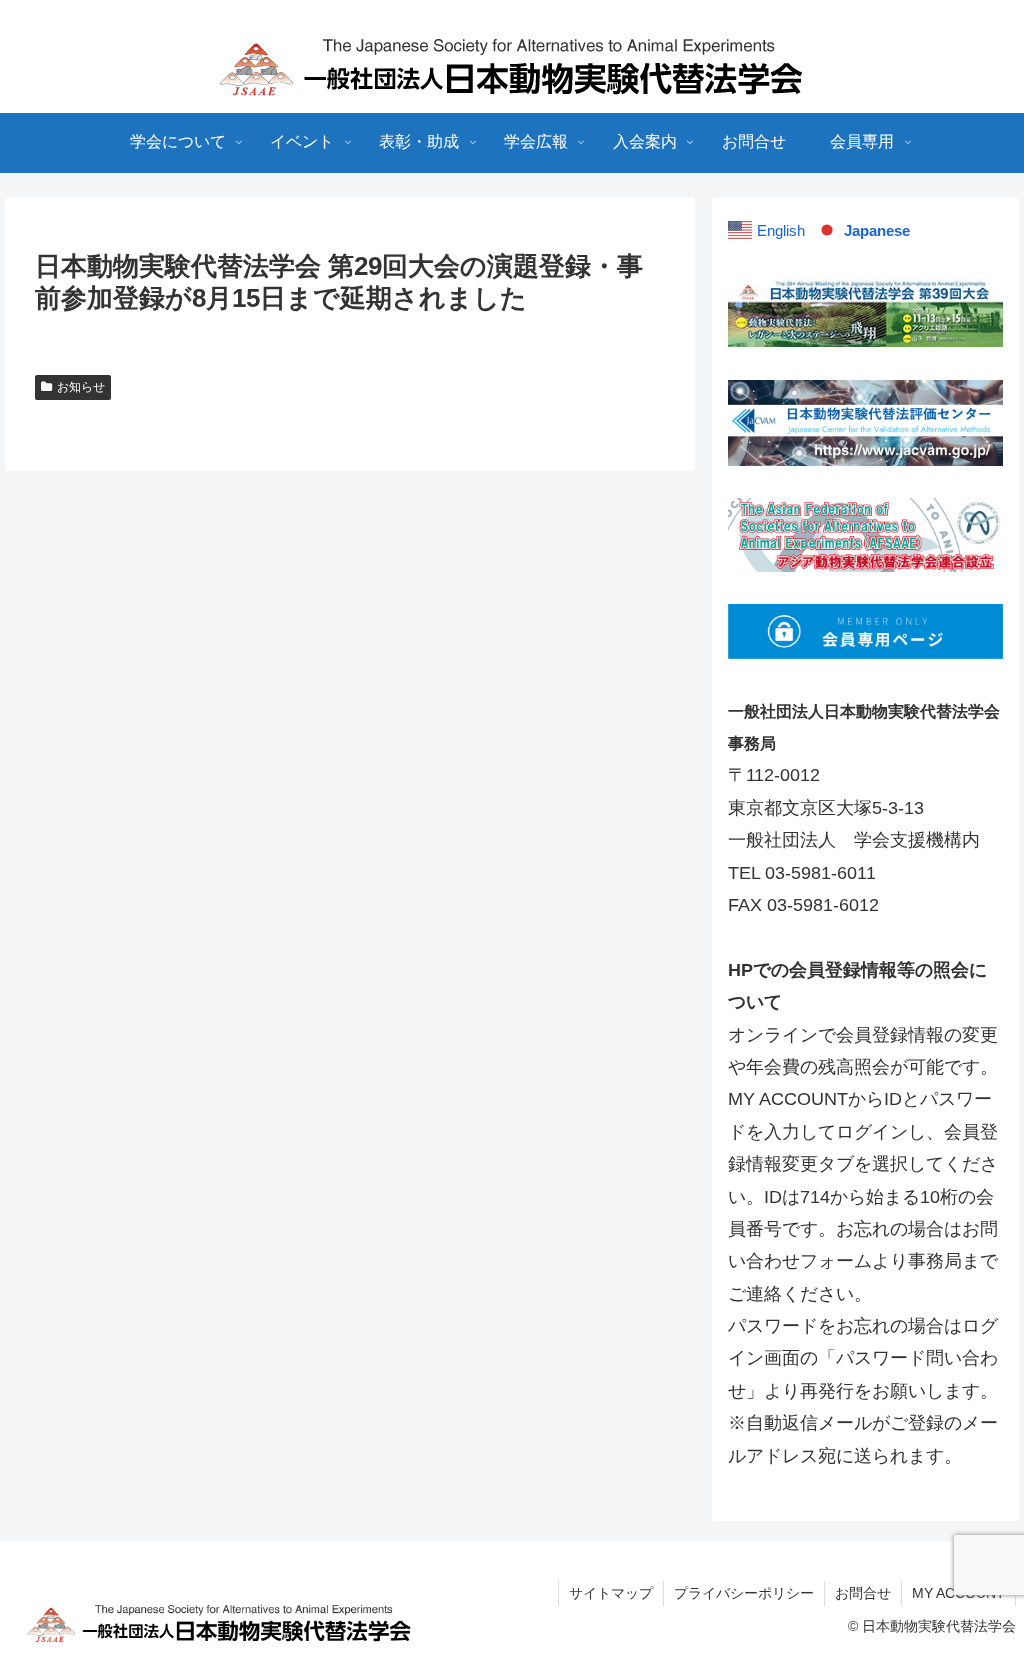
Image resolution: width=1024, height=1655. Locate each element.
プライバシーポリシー (744, 1593)
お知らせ (81, 387)
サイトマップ (611, 1593)
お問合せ (863, 1593)
